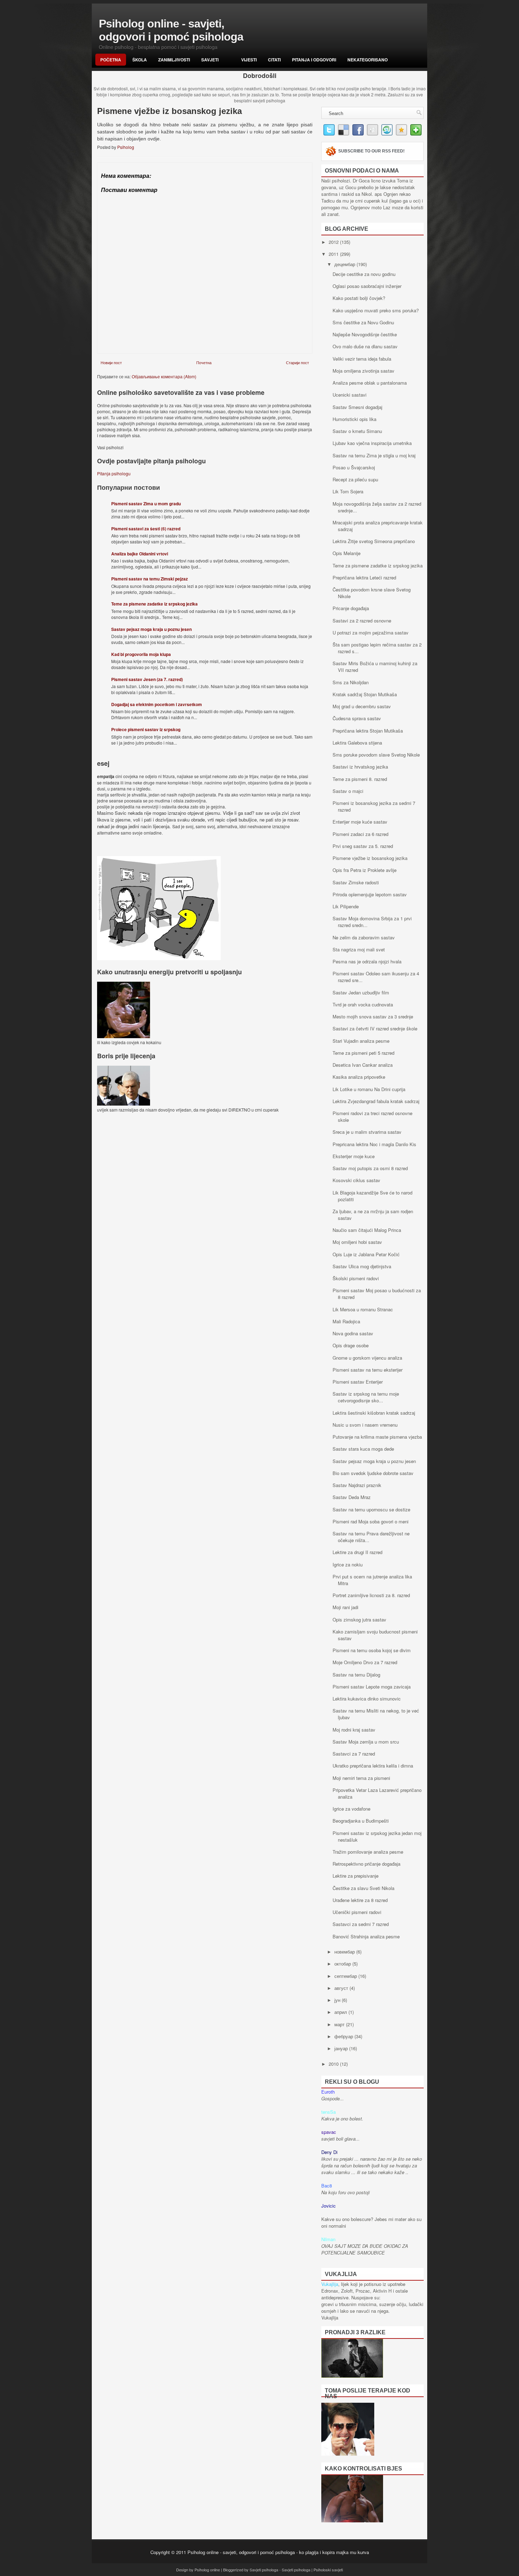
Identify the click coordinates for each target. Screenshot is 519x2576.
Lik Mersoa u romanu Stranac (363, 1309)
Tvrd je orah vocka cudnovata (363, 1004)
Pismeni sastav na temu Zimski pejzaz (150, 579)
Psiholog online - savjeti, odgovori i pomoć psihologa (171, 30)
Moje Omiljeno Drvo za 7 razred (365, 1662)
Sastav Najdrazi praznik (357, 1485)
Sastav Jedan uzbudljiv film (361, 992)
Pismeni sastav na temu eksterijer (368, 1370)
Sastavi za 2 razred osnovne (362, 621)
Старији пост (297, 362)
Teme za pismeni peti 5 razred (363, 1053)
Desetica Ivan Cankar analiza (363, 1065)
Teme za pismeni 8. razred (360, 779)
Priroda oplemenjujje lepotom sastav (370, 894)
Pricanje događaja (351, 608)
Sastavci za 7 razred (354, 1754)
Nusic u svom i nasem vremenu (365, 1425)
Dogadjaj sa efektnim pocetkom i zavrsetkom (157, 704)
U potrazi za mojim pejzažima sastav (371, 633)
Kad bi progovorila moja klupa (141, 654)
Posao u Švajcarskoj (354, 467)
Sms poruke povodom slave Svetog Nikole (376, 755)
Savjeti (210, 60)
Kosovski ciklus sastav (356, 1180)
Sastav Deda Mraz (352, 1497)
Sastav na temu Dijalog (356, 1675)
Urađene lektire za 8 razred (360, 1900)
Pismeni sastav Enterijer (358, 1382)
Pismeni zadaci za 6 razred (360, 834)
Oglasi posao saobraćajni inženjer (367, 286)
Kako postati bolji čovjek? (359, 298)
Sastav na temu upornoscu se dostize (371, 1509)
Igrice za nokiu (348, 1564)
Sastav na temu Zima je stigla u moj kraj (374, 455)
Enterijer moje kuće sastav (360, 822)
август (342, 1988)
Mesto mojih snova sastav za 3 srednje (373, 1016)
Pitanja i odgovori (314, 60)
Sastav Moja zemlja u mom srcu (366, 1742)
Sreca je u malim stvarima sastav (367, 1132)
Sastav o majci (348, 791)
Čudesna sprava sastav (357, 718)
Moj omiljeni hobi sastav (357, 1242)
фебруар (344, 2036)
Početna (111, 60)
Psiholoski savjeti (328, 2570)
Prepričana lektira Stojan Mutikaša (368, 731)
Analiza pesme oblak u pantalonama (370, 383)
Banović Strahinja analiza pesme (366, 1936)
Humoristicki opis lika (354, 419)
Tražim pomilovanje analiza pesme (368, 1852)
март (340, 2024)
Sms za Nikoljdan (351, 682)
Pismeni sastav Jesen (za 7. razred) (147, 679)
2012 (334, 242)
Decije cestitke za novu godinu (364, 274)
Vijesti (249, 60)
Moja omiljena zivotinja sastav (363, 371)
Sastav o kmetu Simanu (357, 431)
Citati (274, 60)
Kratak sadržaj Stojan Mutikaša (365, 694)
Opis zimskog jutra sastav (359, 1620)
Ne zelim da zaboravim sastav (364, 937)
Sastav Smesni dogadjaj (357, 407)
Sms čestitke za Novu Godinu (363, 322)
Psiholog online (207, 2570)
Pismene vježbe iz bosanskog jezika (370, 858)
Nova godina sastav (353, 1333)
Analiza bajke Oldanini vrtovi (140, 554)
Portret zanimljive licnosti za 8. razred (371, 1595)
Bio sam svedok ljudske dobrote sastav (373, 1473)
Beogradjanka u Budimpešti (361, 1821)
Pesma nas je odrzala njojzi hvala (367, 961)
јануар (342, 2048)
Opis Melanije (347, 553)
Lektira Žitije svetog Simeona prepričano (374, 541)
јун (338, 2000)
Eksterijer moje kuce (354, 1156)
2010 (334, 2064)
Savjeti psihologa (264, 2570)
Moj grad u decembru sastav (362, 706)
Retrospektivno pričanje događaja (366, 1864)
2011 (334, 254)
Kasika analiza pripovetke (359, 1077)
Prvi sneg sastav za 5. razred (363, 846)
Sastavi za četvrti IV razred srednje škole (375, 1028)
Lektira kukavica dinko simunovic (367, 1699)
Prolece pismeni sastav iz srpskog (146, 729)
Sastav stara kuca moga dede (363, 1449)
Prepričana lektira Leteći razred (364, 577)
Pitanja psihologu (114, 473)
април (341, 2012)
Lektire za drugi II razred (357, 1552)
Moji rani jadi (345, 1607)
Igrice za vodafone (351, 1809)
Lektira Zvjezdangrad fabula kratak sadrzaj (376, 1101)
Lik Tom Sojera (348, 491)
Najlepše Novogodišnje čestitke (365, 334)
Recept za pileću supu (355, 479)
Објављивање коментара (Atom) (164, 376)
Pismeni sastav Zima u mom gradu (146, 504)
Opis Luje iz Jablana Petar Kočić (366, 1254)
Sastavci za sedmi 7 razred (361, 1924)
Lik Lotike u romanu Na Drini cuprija (369, 1089)
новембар (345, 1952)
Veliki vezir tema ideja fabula (362, 359)
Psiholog (126, 147)
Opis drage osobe (351, 1345)
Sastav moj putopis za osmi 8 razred (370, 1168)
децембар (345, 264)
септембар (346, 1976)
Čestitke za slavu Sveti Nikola (363, 1888)
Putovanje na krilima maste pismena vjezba (377, 1437)
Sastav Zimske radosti (356, 882)
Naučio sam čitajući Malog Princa (367, 1230)
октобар (343, 1964)
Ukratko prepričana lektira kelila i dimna (373, 1766)
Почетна (204, 362)
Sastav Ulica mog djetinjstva (362, 1266)
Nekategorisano (368, 60)
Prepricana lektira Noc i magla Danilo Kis (374, 1144)
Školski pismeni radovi (356, 1278)
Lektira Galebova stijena (357, 743)
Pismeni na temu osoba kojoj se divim (372, 1650)
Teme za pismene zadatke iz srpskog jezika (154, 604)
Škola (140, 60)
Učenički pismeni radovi (357, 1912)
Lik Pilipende (346, 906)
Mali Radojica (346, 1321)
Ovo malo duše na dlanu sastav (365, 346)
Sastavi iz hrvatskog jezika (360, 767)
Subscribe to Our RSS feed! (371, 151)
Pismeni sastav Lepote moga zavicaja (372, 1687)
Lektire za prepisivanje (356, 1876)
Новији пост (111, 362)
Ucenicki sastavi (350, 395)
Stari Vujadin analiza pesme (361, 1041)
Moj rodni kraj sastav (354, 1730)
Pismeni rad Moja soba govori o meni (371, 1521)
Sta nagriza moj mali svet (359, 949)
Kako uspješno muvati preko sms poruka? (376, 310)
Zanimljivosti (174, 60)
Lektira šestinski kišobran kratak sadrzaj (374, 1413)
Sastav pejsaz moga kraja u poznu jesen (151, 629)
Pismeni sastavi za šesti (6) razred (146, 529)
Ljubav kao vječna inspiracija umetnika (372, 443)
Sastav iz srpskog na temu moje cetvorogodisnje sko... (366, 1397)
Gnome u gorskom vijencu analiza (367, 1358)
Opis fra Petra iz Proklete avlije (365, 870)
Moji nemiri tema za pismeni (361, 1778)
